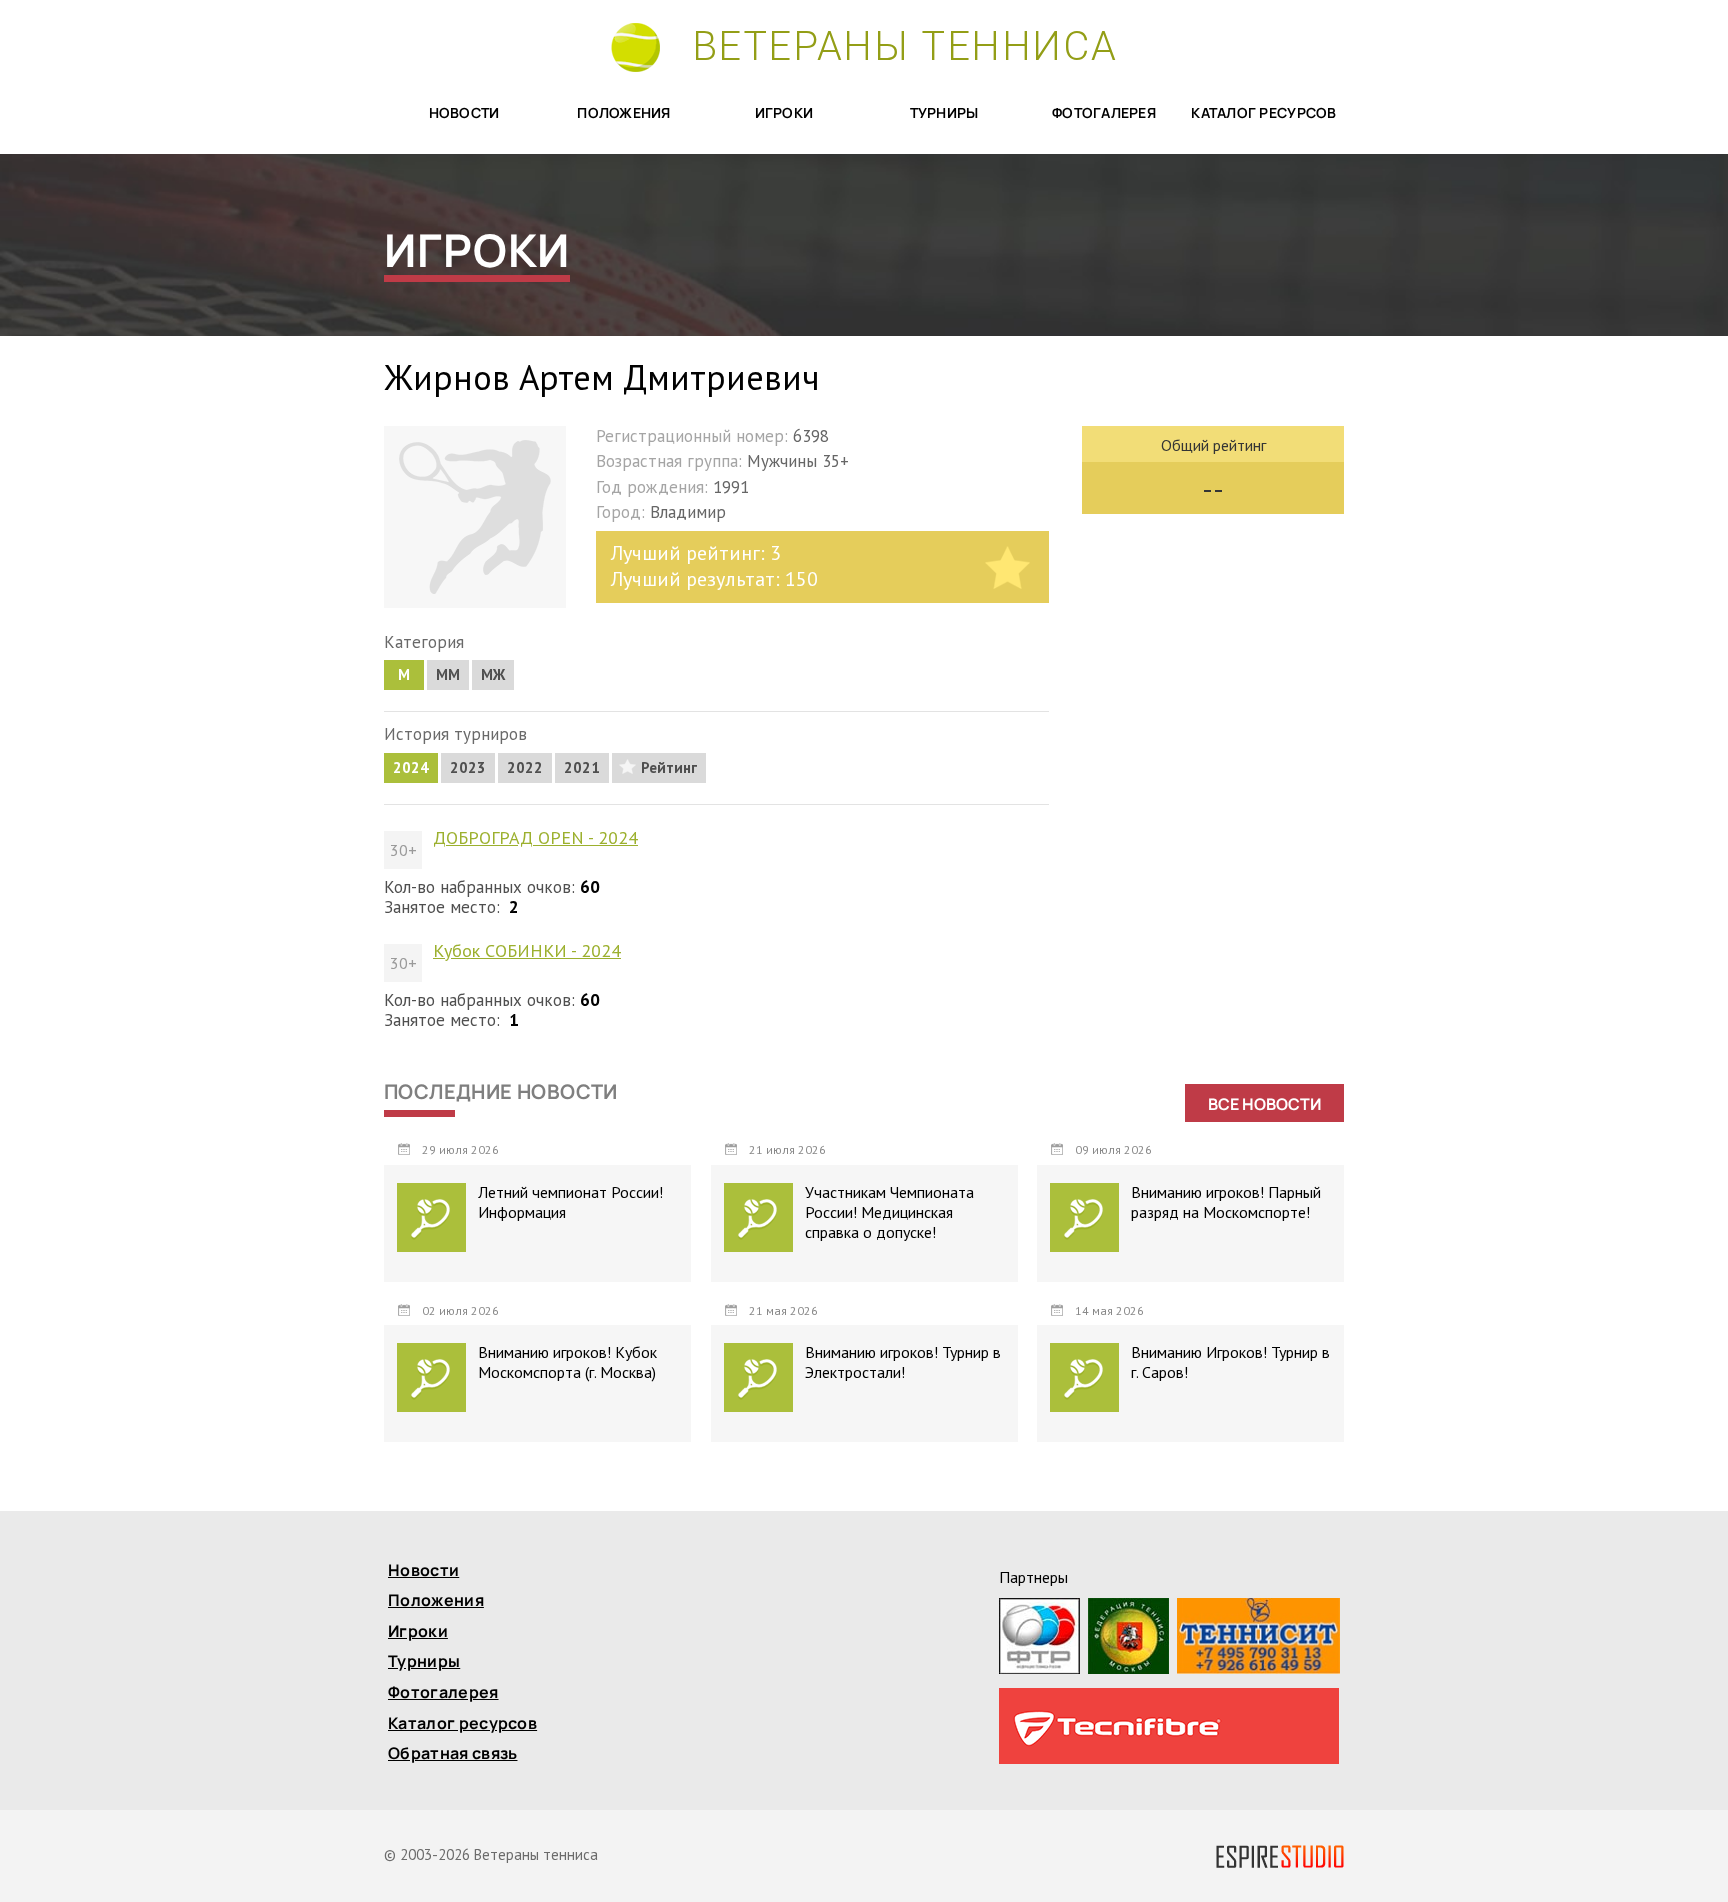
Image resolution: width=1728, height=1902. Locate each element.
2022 (525, 767)
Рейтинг (669, 767)
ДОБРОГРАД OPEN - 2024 (535, 838)
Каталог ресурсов (1263, 113)
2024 (411, 767)
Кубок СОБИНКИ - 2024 (527, 951)
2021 (582, 767)
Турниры (944, 113)
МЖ (493, 674)
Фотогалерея (1104, 113)
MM (448, 674)
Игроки (784, 113)
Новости (464, 113)
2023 (468, 767)
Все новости (1264, 1104)
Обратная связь (452, 1754)
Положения (624, 113)
